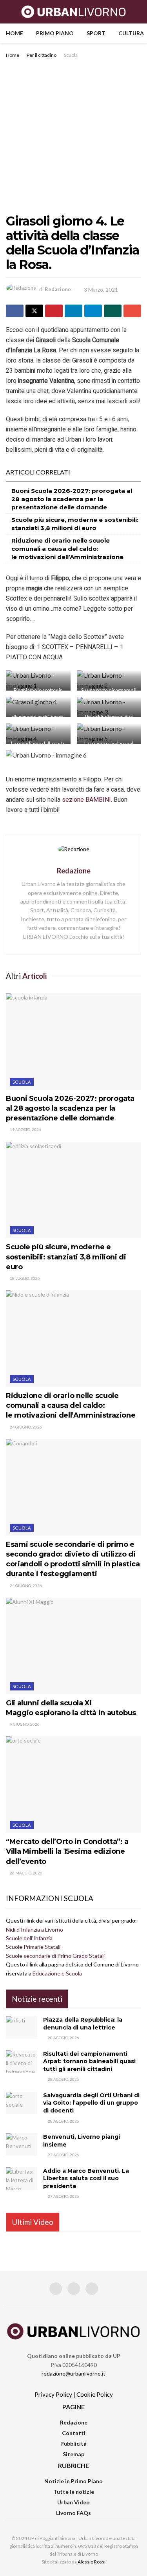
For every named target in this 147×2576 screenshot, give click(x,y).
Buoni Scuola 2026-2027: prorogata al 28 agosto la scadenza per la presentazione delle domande (72, 499)
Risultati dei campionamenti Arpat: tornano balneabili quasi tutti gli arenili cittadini (89, 2061)
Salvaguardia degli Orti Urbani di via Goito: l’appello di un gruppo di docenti (91, 2103)
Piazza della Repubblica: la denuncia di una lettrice (83, 2024)
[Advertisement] (73, 137)
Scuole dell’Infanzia (29, 1938)
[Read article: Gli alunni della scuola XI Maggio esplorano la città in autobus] (73, 1646)
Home (15, 33)
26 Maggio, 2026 (26, 1873)
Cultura (131, 33)
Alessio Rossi (92, 2562)
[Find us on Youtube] (92, 2289)
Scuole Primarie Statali (33, 1947)
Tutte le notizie (74, 2492)
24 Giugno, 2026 (25, 1427)
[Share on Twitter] (34, 311)
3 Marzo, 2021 (101, 290)
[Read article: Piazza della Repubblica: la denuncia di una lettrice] (22, 2027)
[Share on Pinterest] (54, 311)
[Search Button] (138, 12)
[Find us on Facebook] (56, 2289)
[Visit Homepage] (73, 12)
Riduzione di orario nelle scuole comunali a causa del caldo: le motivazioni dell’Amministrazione (67, 549)
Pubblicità (73, 2443)
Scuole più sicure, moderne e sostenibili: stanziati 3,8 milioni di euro (66, 1257)
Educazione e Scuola (57, 1973)
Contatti (74, 2433)
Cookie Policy (95, 2394)
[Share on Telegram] (93, 311)
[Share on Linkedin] (73, 311)
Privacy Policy (53, 2394)
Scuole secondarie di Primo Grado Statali (55, 1956)
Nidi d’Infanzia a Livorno (34, 1929)
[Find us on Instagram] (74, 2289)
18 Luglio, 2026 (24, 1278)
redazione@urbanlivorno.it (73, 2373)
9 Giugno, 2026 (24, 1724)
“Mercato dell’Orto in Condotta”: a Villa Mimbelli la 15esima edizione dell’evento (67, 1851)
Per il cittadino (42, 55)
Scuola (71, 55)
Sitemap (73, 2454)
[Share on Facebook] (15, 311)
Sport (96, 33)
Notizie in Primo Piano (73, 2481)
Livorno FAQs (73, 2513)
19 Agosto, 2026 (25, 1129)
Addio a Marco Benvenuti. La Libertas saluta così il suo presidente (86, 2178)
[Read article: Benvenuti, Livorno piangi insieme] (22, 2144)
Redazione (58, 290)
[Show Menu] (9, 12)
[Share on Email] (132, 311)
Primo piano (55, 33)
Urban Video (73, 2502)
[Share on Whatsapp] (113, 311)
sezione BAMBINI (86, 800)
